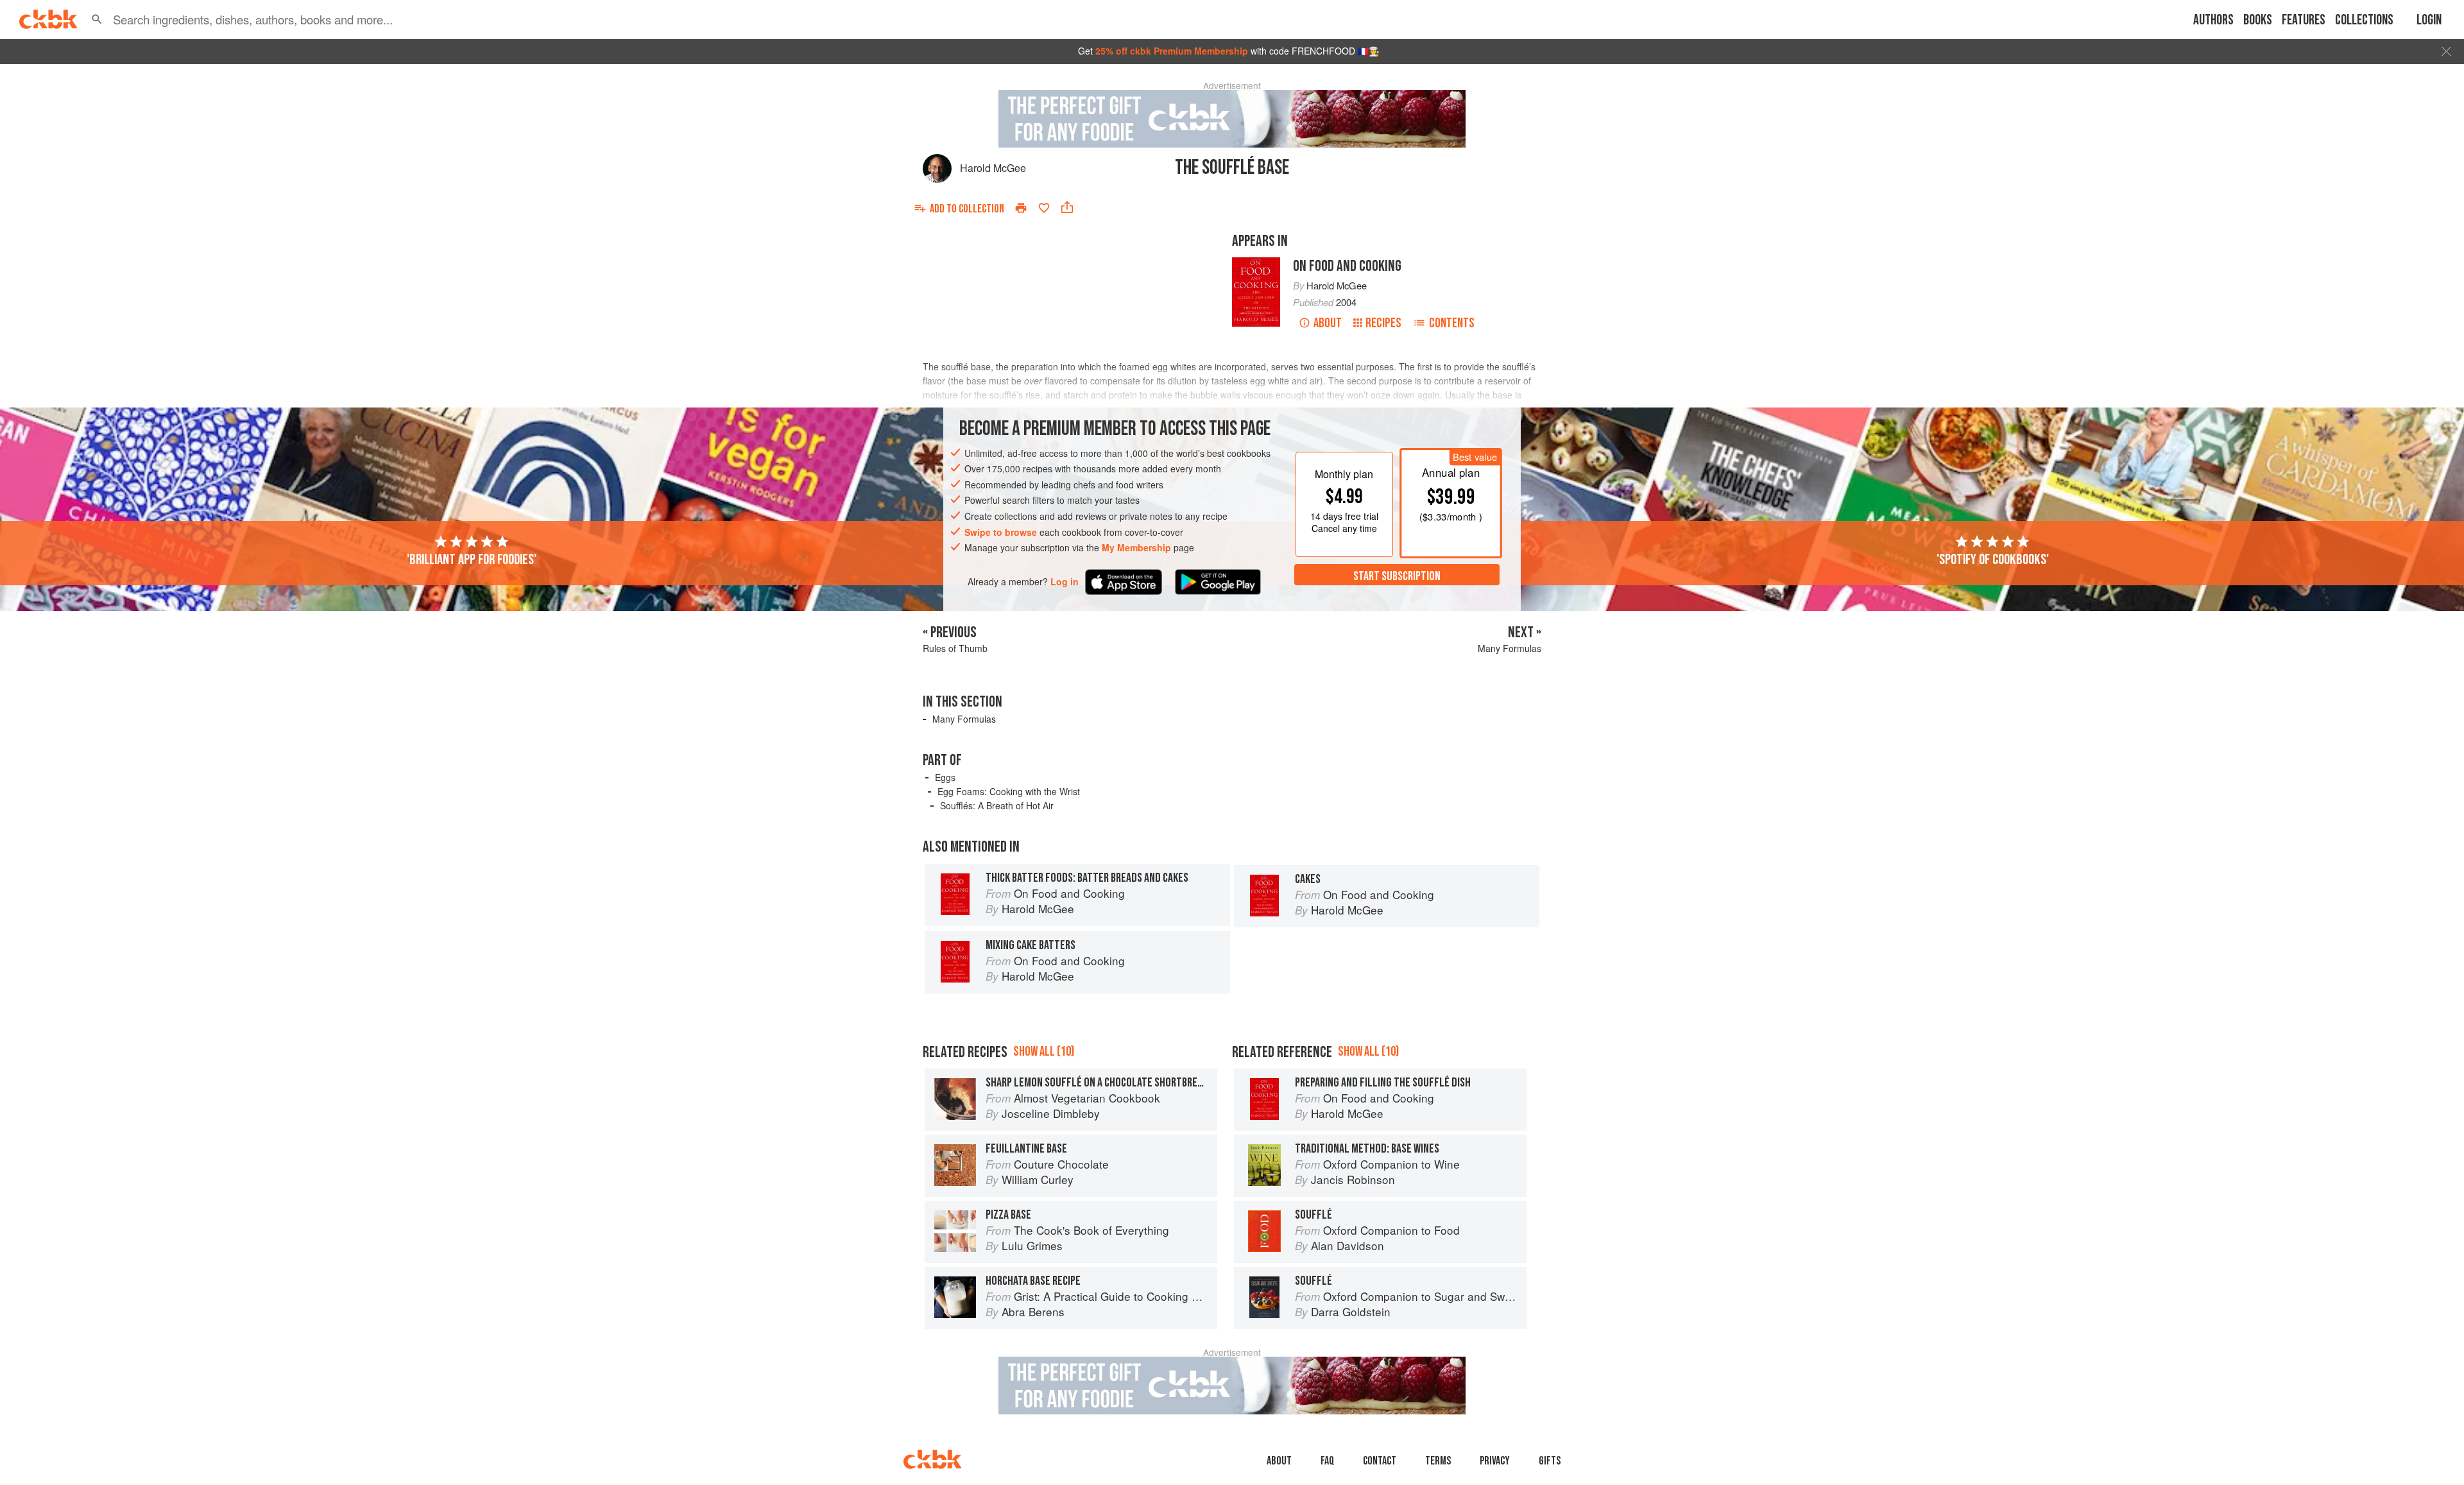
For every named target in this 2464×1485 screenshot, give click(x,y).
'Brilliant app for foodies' (472, 560)
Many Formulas (964, 719)
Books (2258, 20)
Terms (1438, 1461)
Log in (1065, 582)
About (1328, 323)
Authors (2213, 20)
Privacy (1495, 1461)
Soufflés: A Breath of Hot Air (997, 805)
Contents (1452, 323)
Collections (2364, 20)
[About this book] (1256, 263)
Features (2304, 20)
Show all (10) (1044, 1052)
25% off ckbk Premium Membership (1172, 51)
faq (1327, 1461)
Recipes (1383, 323)
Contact (1380, 1461)
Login (2429, 20)
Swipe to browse (1001, 532)
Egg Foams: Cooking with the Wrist (1009, 791)
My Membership (1136, 547)
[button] (97, 19)
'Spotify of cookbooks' (1993, 560)
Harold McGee (993, 168)
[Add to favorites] (1044, 208)
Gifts (1550, 1461)
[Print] (1021, 208)
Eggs (945, 777)
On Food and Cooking (1347, 266)
